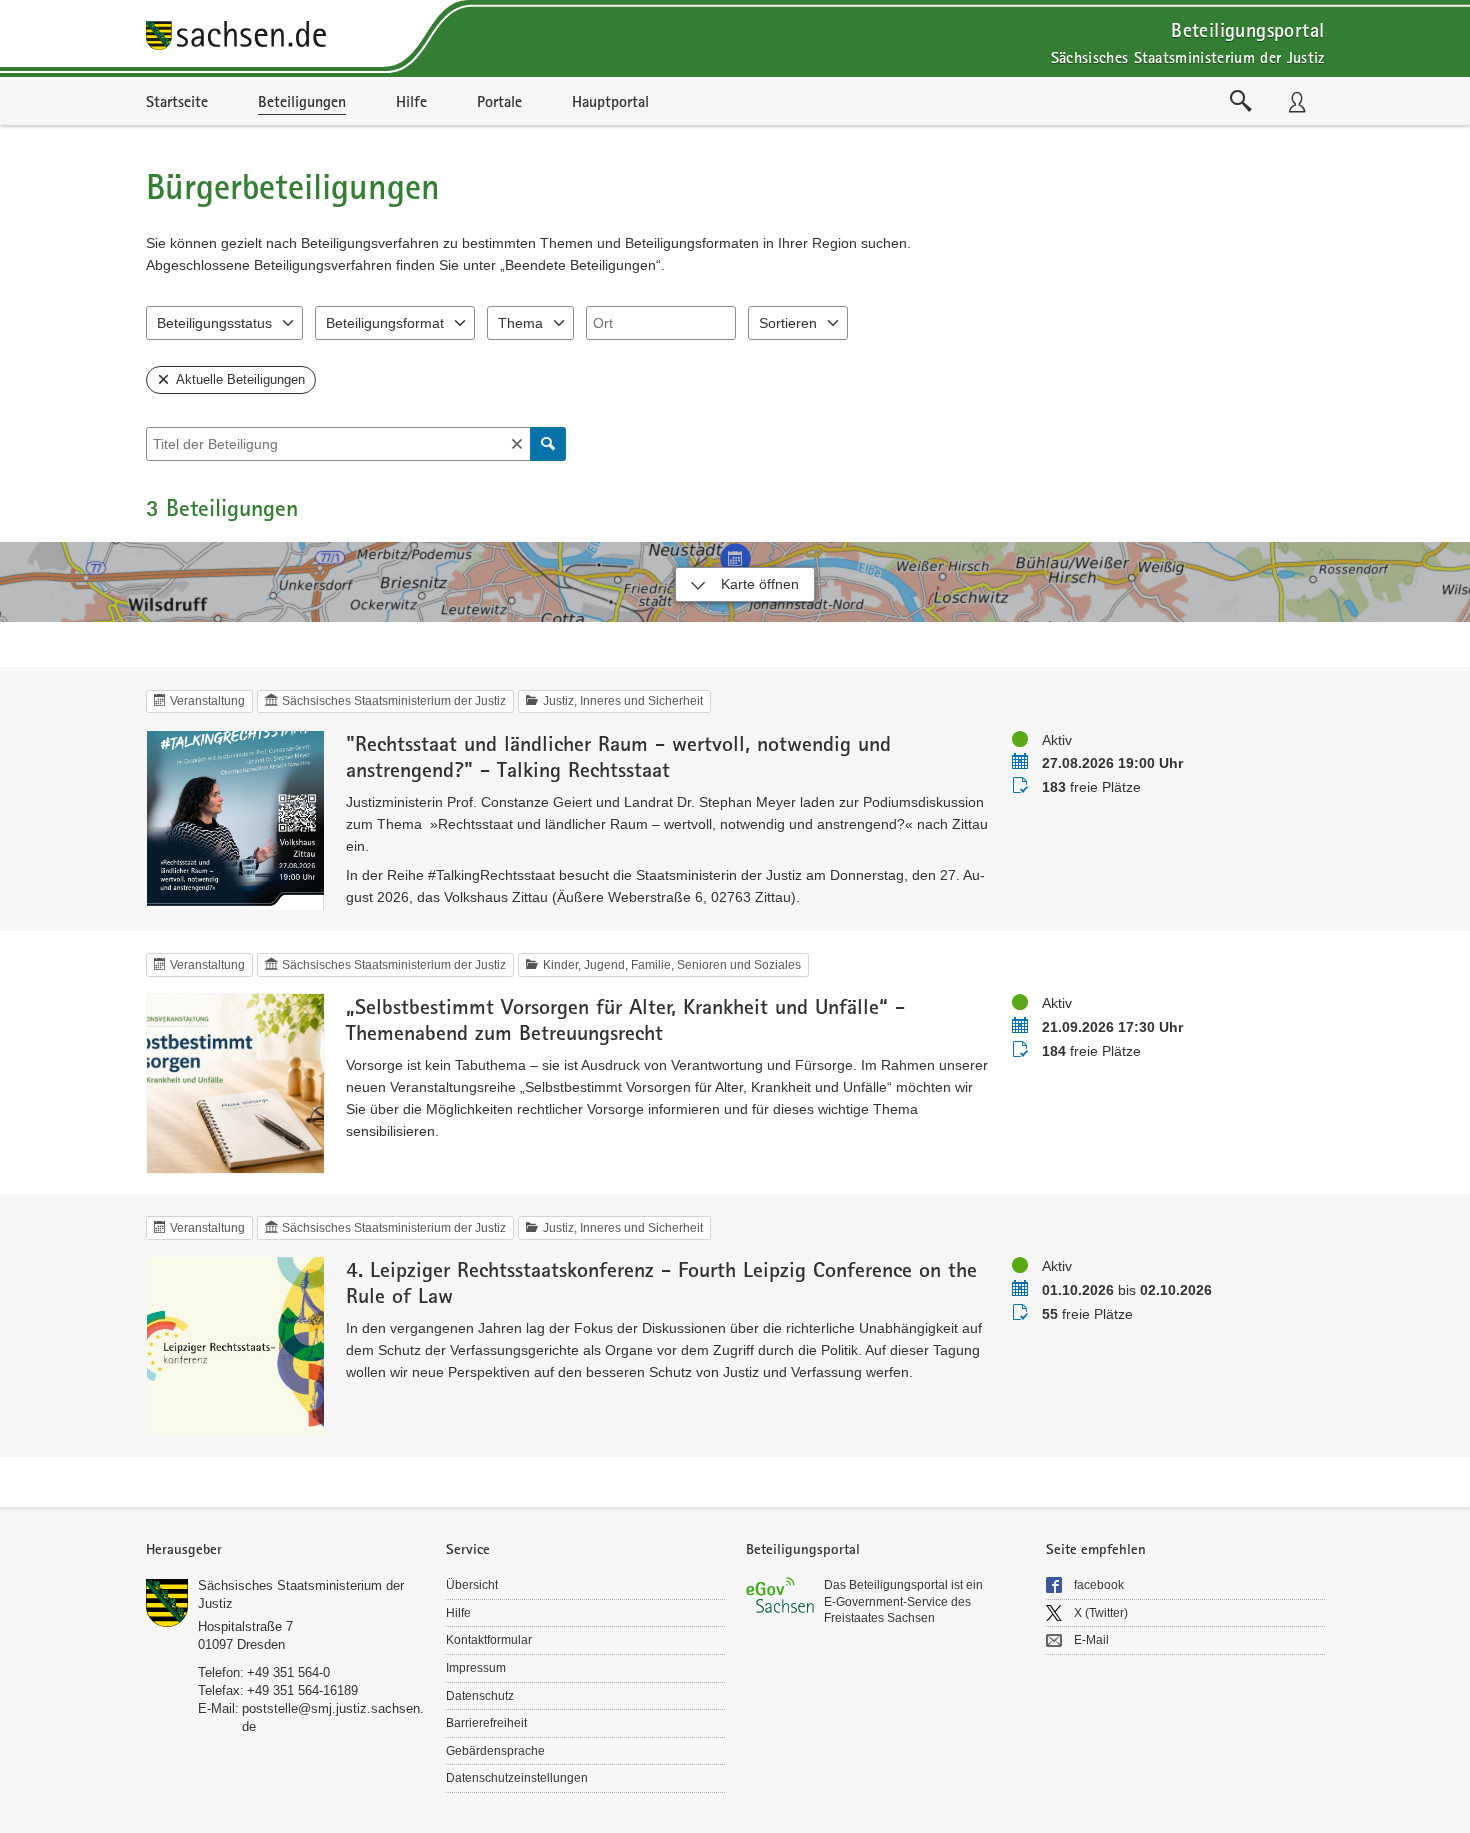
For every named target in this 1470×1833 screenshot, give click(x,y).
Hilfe (458, 1613)
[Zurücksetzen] (517, 444)
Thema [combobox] (520, 323)
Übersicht (472, 1585)
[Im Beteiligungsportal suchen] (1241, 101)
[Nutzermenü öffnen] (1297, 101)
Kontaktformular (489, 1640)
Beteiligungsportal (1247, 29)
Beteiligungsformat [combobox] (385, 323)
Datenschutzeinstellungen (517, 1778)
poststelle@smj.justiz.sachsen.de (333, 1717)
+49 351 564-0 (288, 1672)
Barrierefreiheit (486, 1723)
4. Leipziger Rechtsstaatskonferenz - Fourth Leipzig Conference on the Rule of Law (661, 1282)
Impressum (476, 1668)
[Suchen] (548, 444)
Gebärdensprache (495, 1751)
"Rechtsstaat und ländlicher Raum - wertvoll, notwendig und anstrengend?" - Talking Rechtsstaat (618, 756)
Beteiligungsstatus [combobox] (214, 323)
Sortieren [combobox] (788, 323)
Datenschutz (480, 1696)
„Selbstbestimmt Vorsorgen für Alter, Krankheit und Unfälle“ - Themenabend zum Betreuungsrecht (625, 1019)
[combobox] (661, 323)
